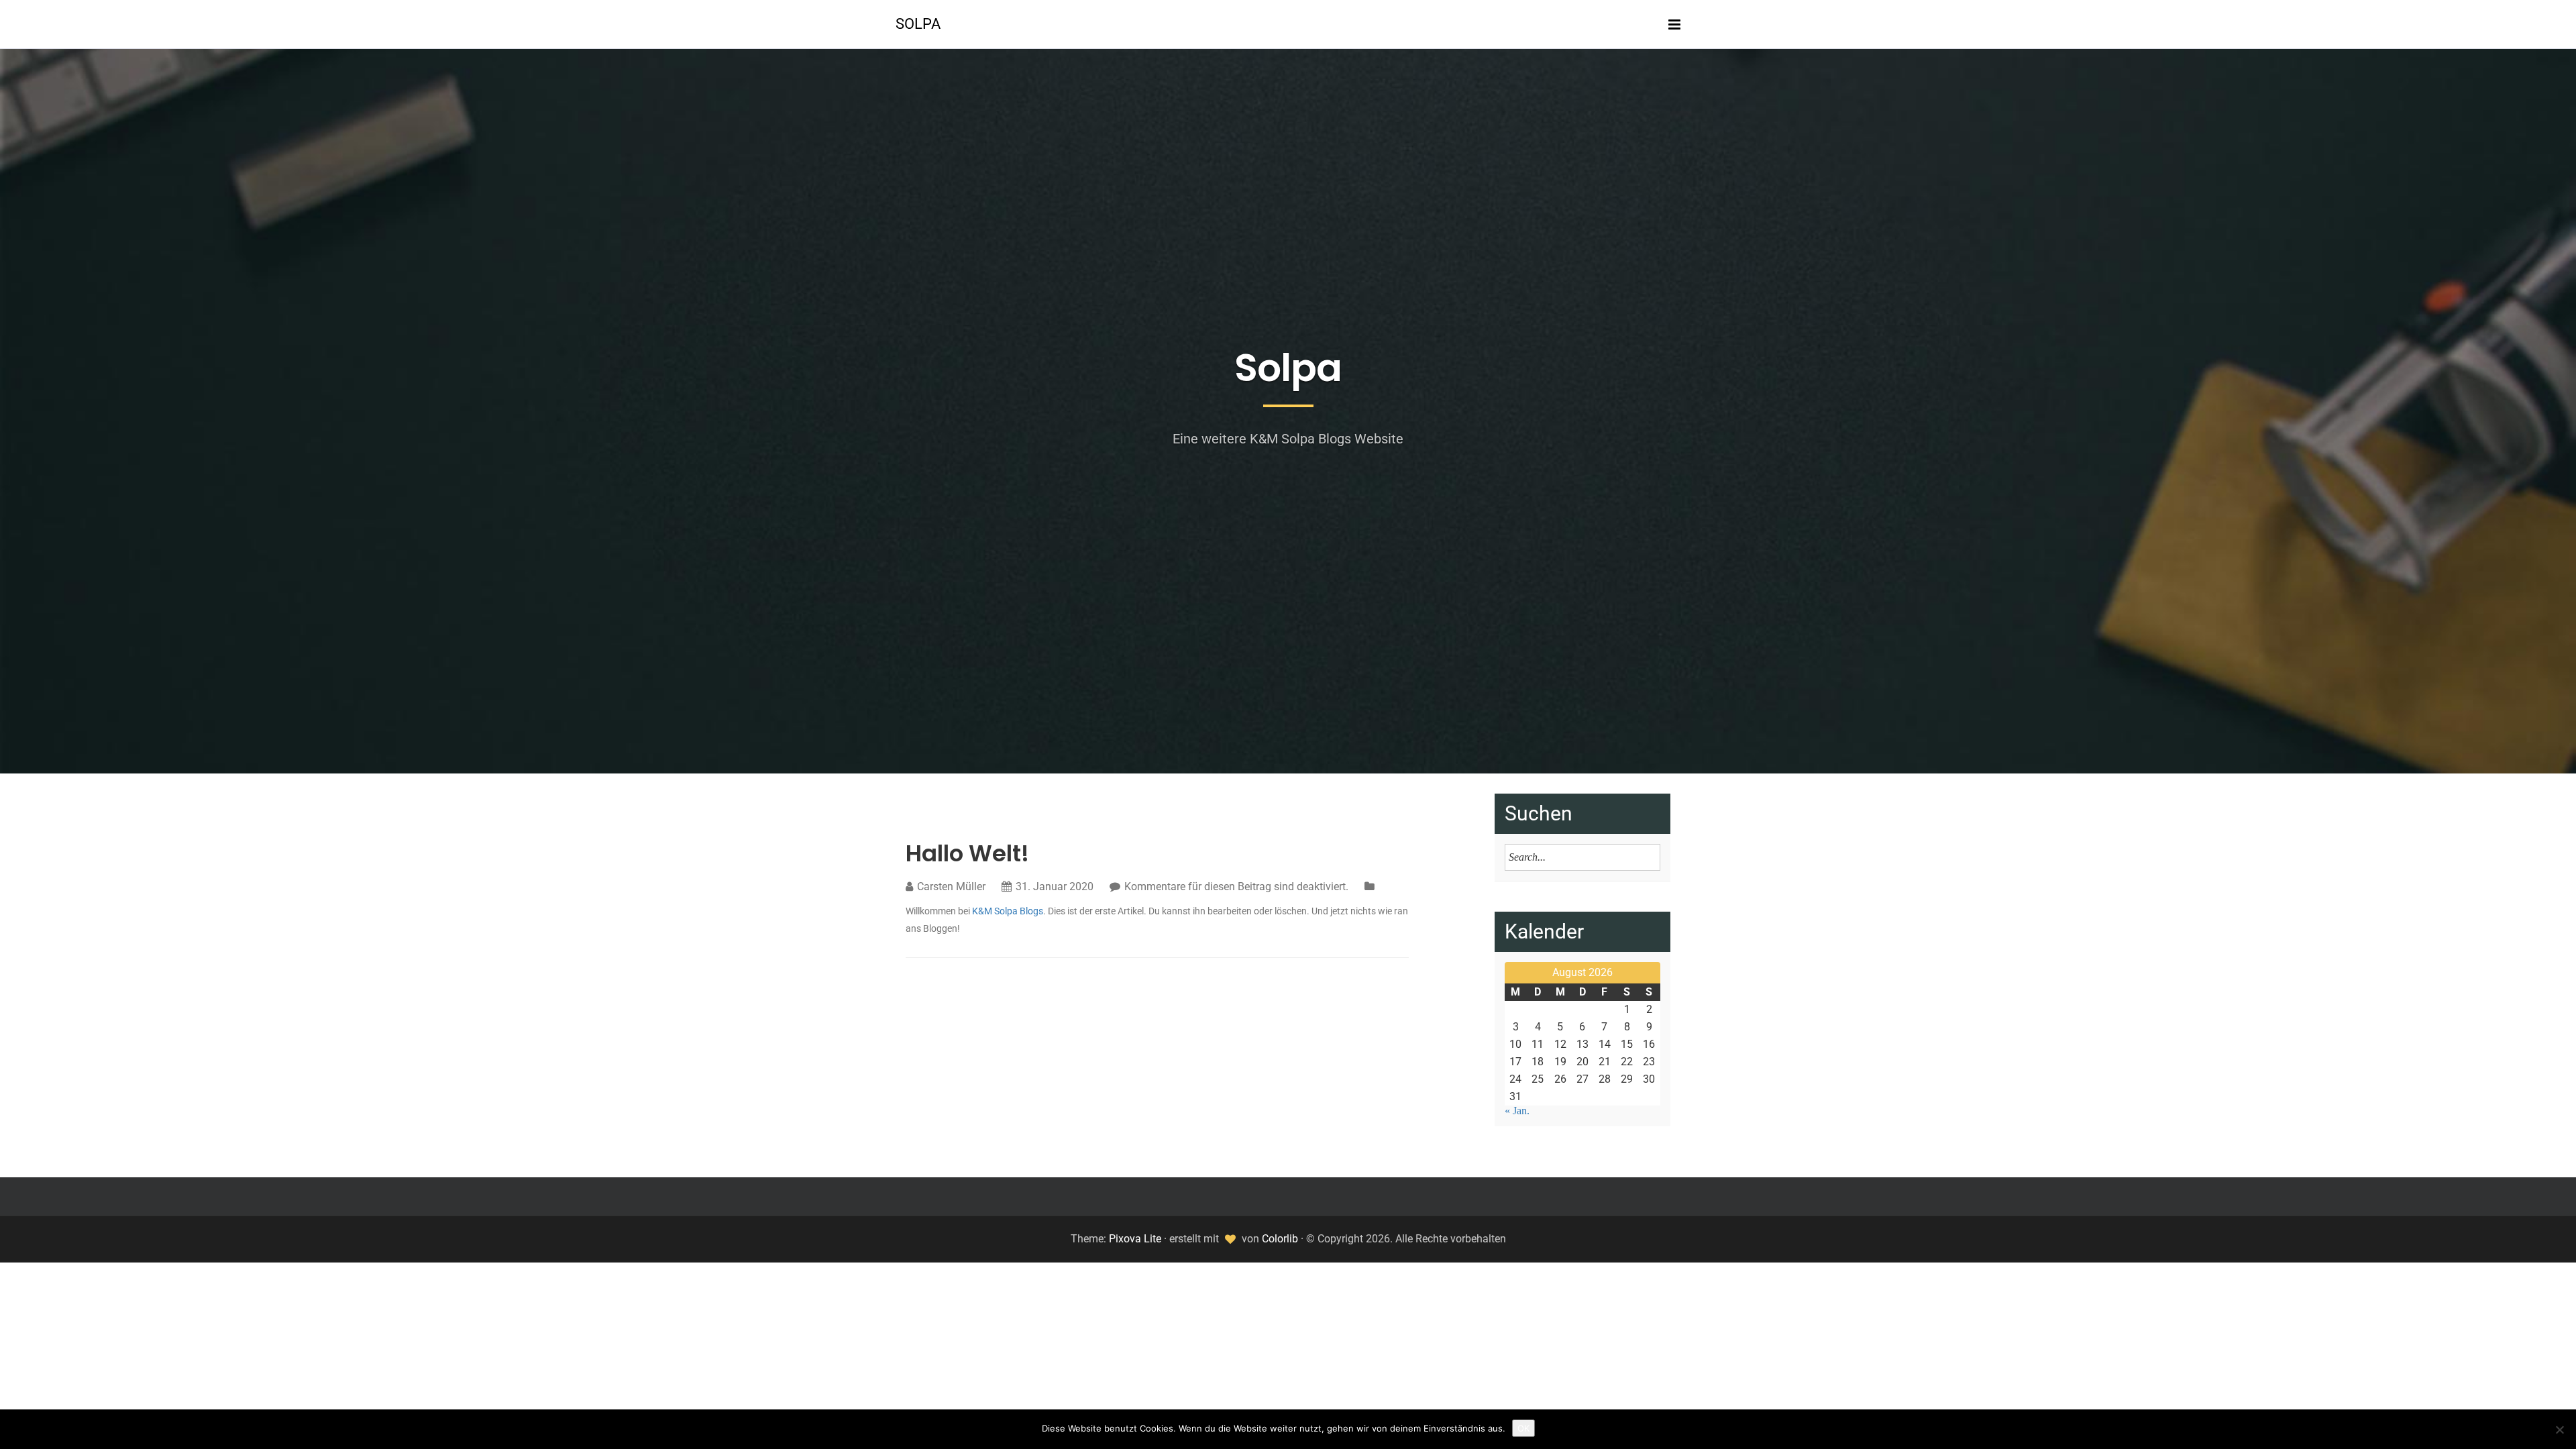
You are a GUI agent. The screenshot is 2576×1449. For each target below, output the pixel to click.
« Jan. (1517, 1111)
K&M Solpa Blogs (1008, 911)
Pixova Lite (1135, 1239)
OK (1523, 1428)
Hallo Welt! (967, 853)
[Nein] (2559, 1430)
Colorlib (1280, 1239)
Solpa (918, 24)
